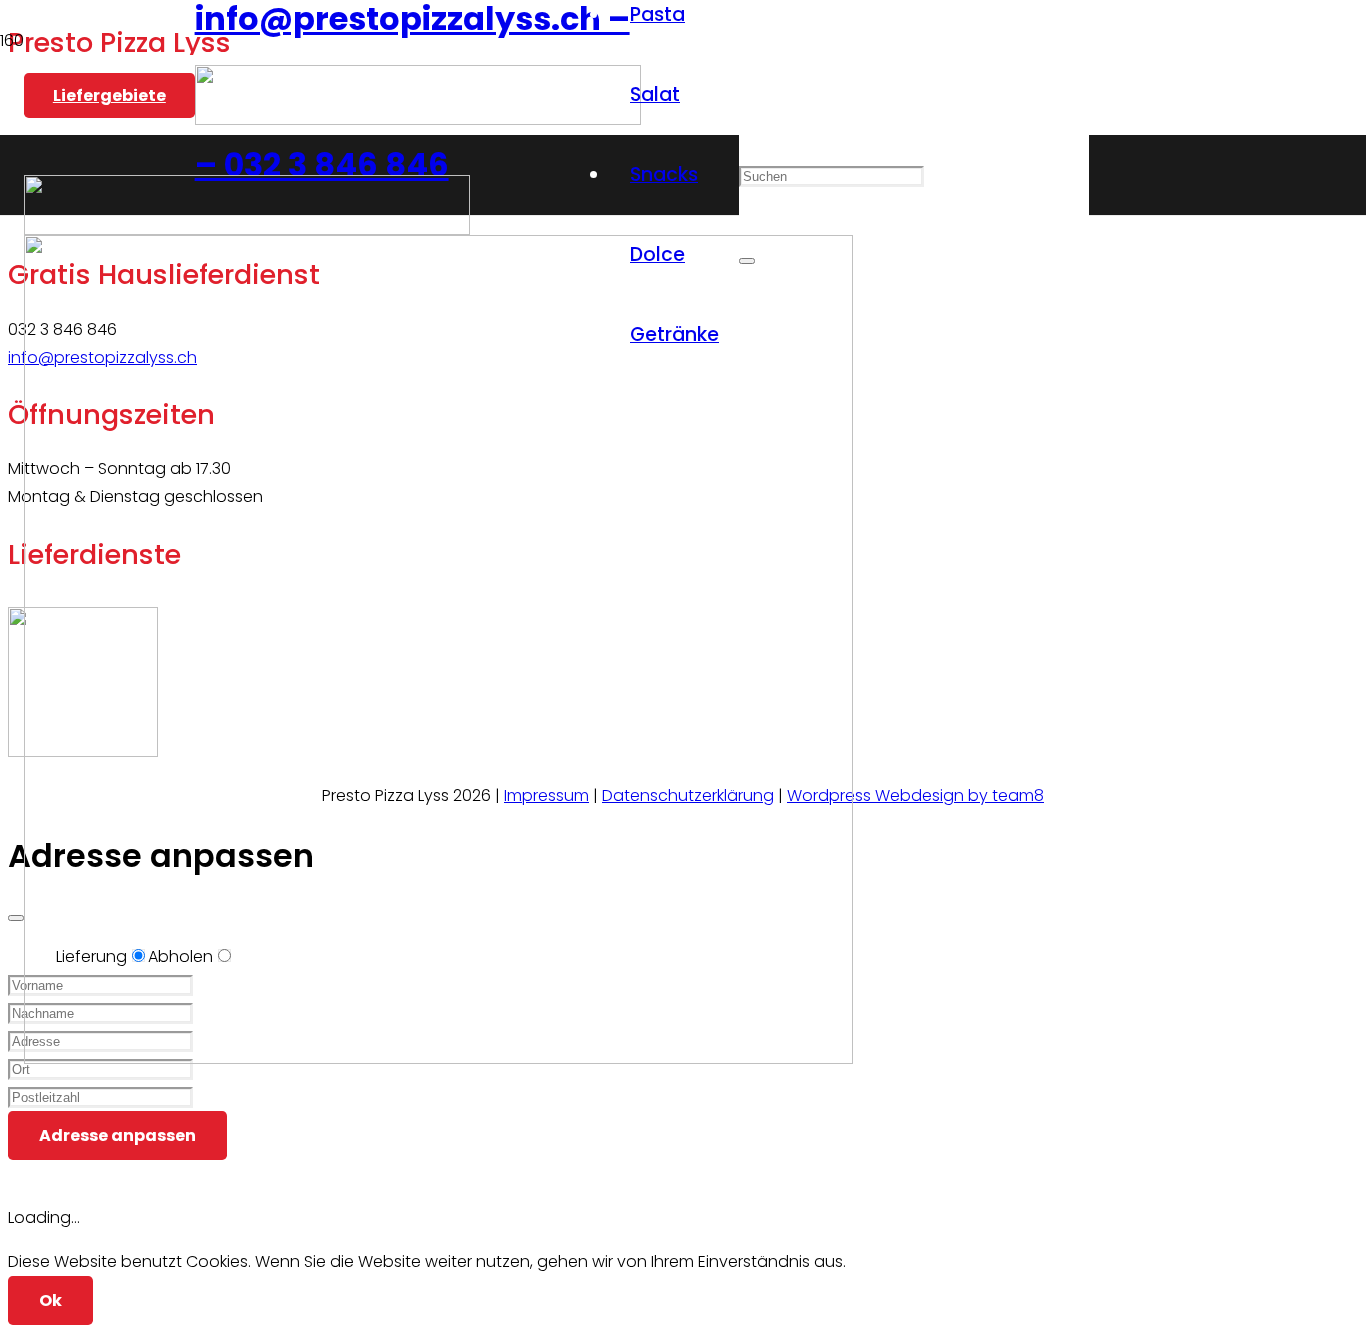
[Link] (418, 119)
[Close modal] (16, 918)
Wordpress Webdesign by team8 (915, 795)
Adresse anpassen (117, 1135)
